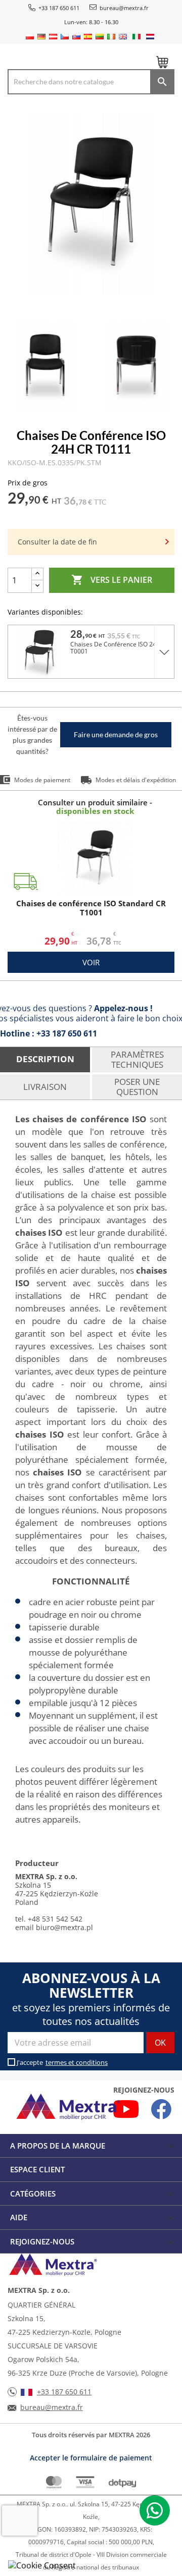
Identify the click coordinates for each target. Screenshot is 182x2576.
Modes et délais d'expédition (136, 780)
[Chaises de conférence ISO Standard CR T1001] (95, 858)
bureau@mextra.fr (124, 8)
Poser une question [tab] (137, 1087)
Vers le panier (112, 580)
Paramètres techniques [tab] (137, 1059)
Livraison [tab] (45, 1087)
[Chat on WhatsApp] (155, 2510)
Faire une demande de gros (116, 734)
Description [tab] (45, 1059)
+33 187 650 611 (59, 8)
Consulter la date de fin (57, 542)
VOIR (91, 962)
